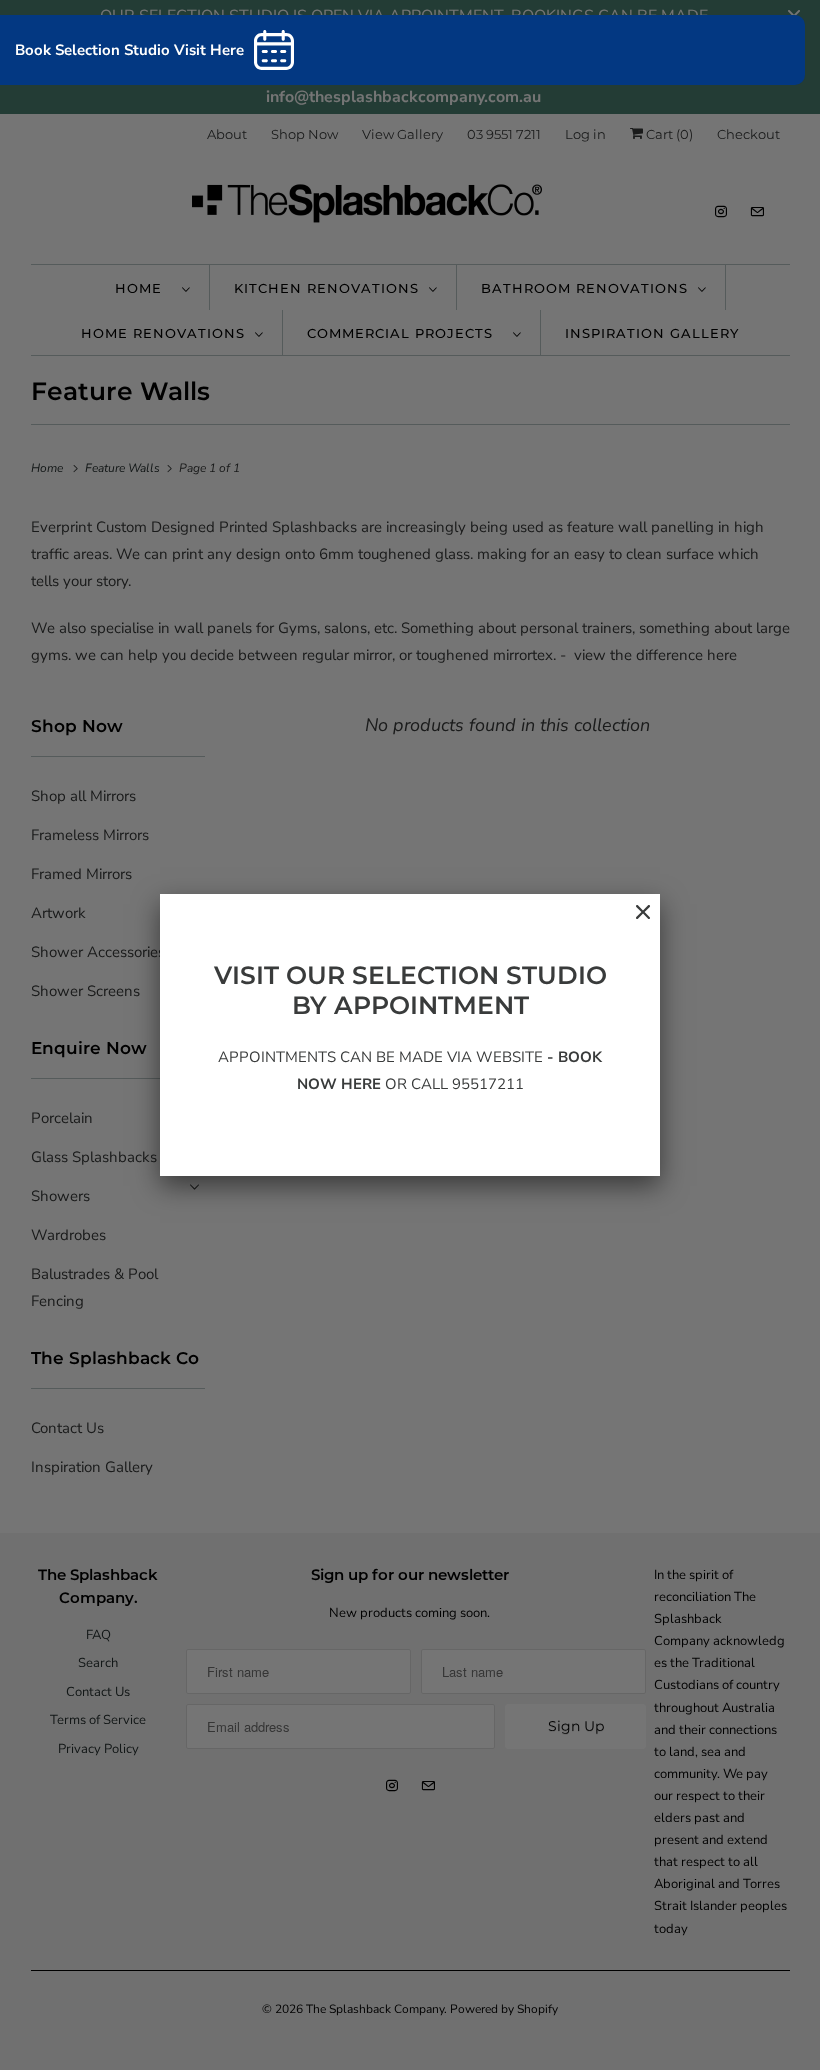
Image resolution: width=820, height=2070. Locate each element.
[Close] (633, 922)
